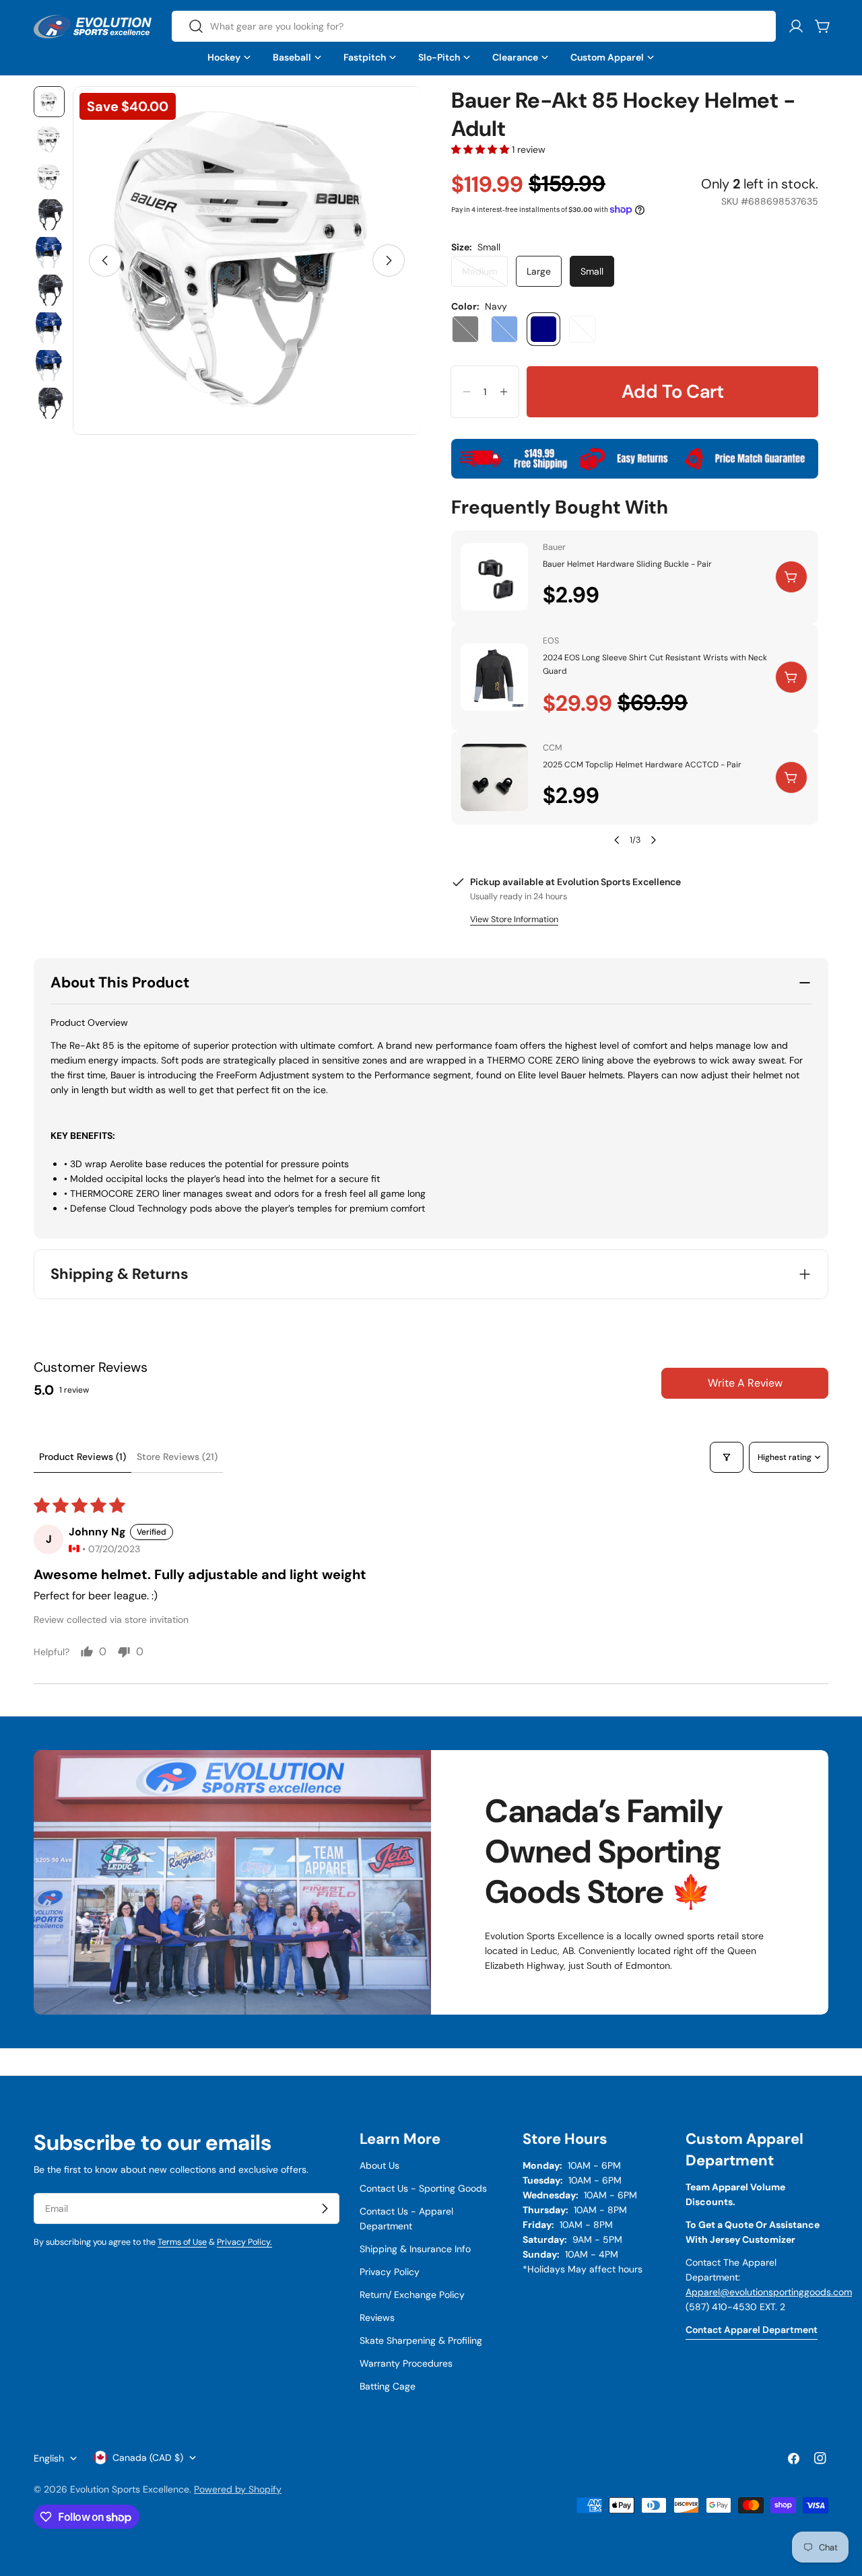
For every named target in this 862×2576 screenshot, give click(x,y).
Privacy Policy (390, 2272)
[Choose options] (791, 677)
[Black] (465, 329)
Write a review (745, 1383)
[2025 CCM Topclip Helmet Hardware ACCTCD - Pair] (494, 777)
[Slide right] (389, 260)
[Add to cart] (791, 577)
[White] (583, 329)
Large (539, 271)
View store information (514, 919)
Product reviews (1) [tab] (82, 1457)
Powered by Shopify (238, 2489)
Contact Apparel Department (752, 2330)
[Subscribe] (325, 2208)
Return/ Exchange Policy (412, 2295)
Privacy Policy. (244, 2242)
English (49, 2458)
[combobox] (474, 26)
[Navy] (543, 329)
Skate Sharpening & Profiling (421, 2340)
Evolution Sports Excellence (130, 2489)
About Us (379, 2165)
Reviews (377, 2318)
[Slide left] (105, 260)
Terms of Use (182, 2242)
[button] (482, 149)
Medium (485, 276)
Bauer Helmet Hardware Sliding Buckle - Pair (627, 564)
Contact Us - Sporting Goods (423, 2188)
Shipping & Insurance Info (415, 2249)
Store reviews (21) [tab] (177, 1457)
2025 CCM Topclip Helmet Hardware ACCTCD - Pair (642, 765)
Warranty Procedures (406, 2363)
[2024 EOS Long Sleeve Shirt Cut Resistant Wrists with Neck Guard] (494, 677)
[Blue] (504, 329)
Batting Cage (388, 2386)
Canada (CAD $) (148, 2458)
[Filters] (727, 1457)
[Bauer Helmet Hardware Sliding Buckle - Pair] (494, 577)
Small (592, 271)
